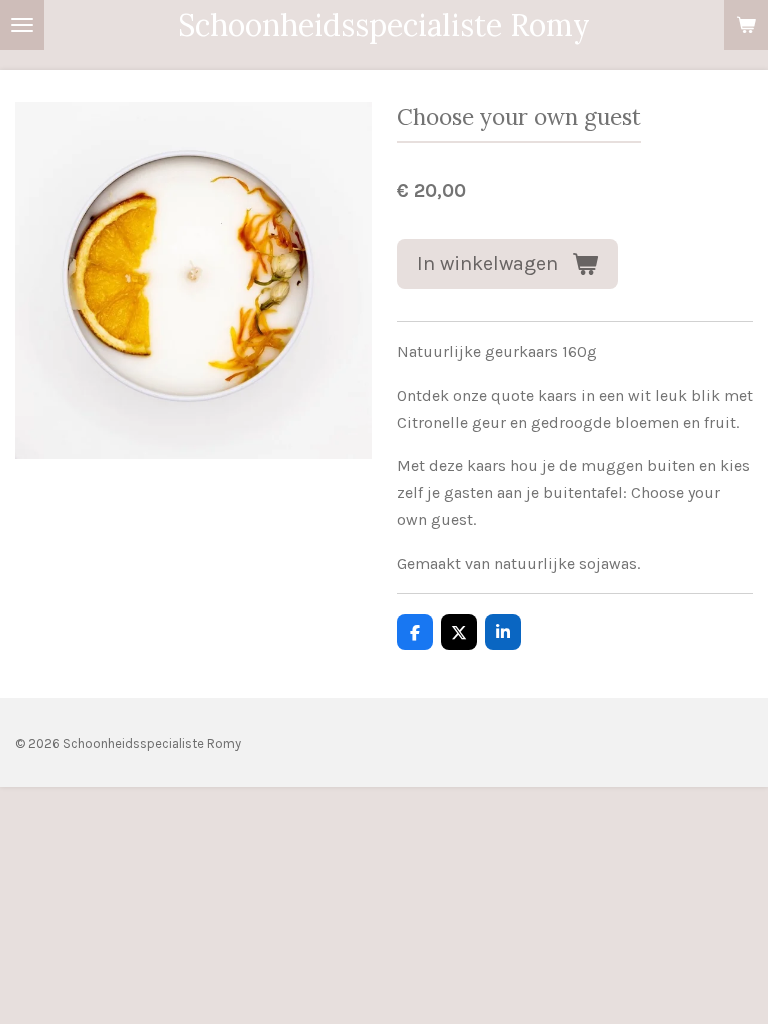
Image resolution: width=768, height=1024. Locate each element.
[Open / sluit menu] (22, 25)
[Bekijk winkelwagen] (746, 25)
